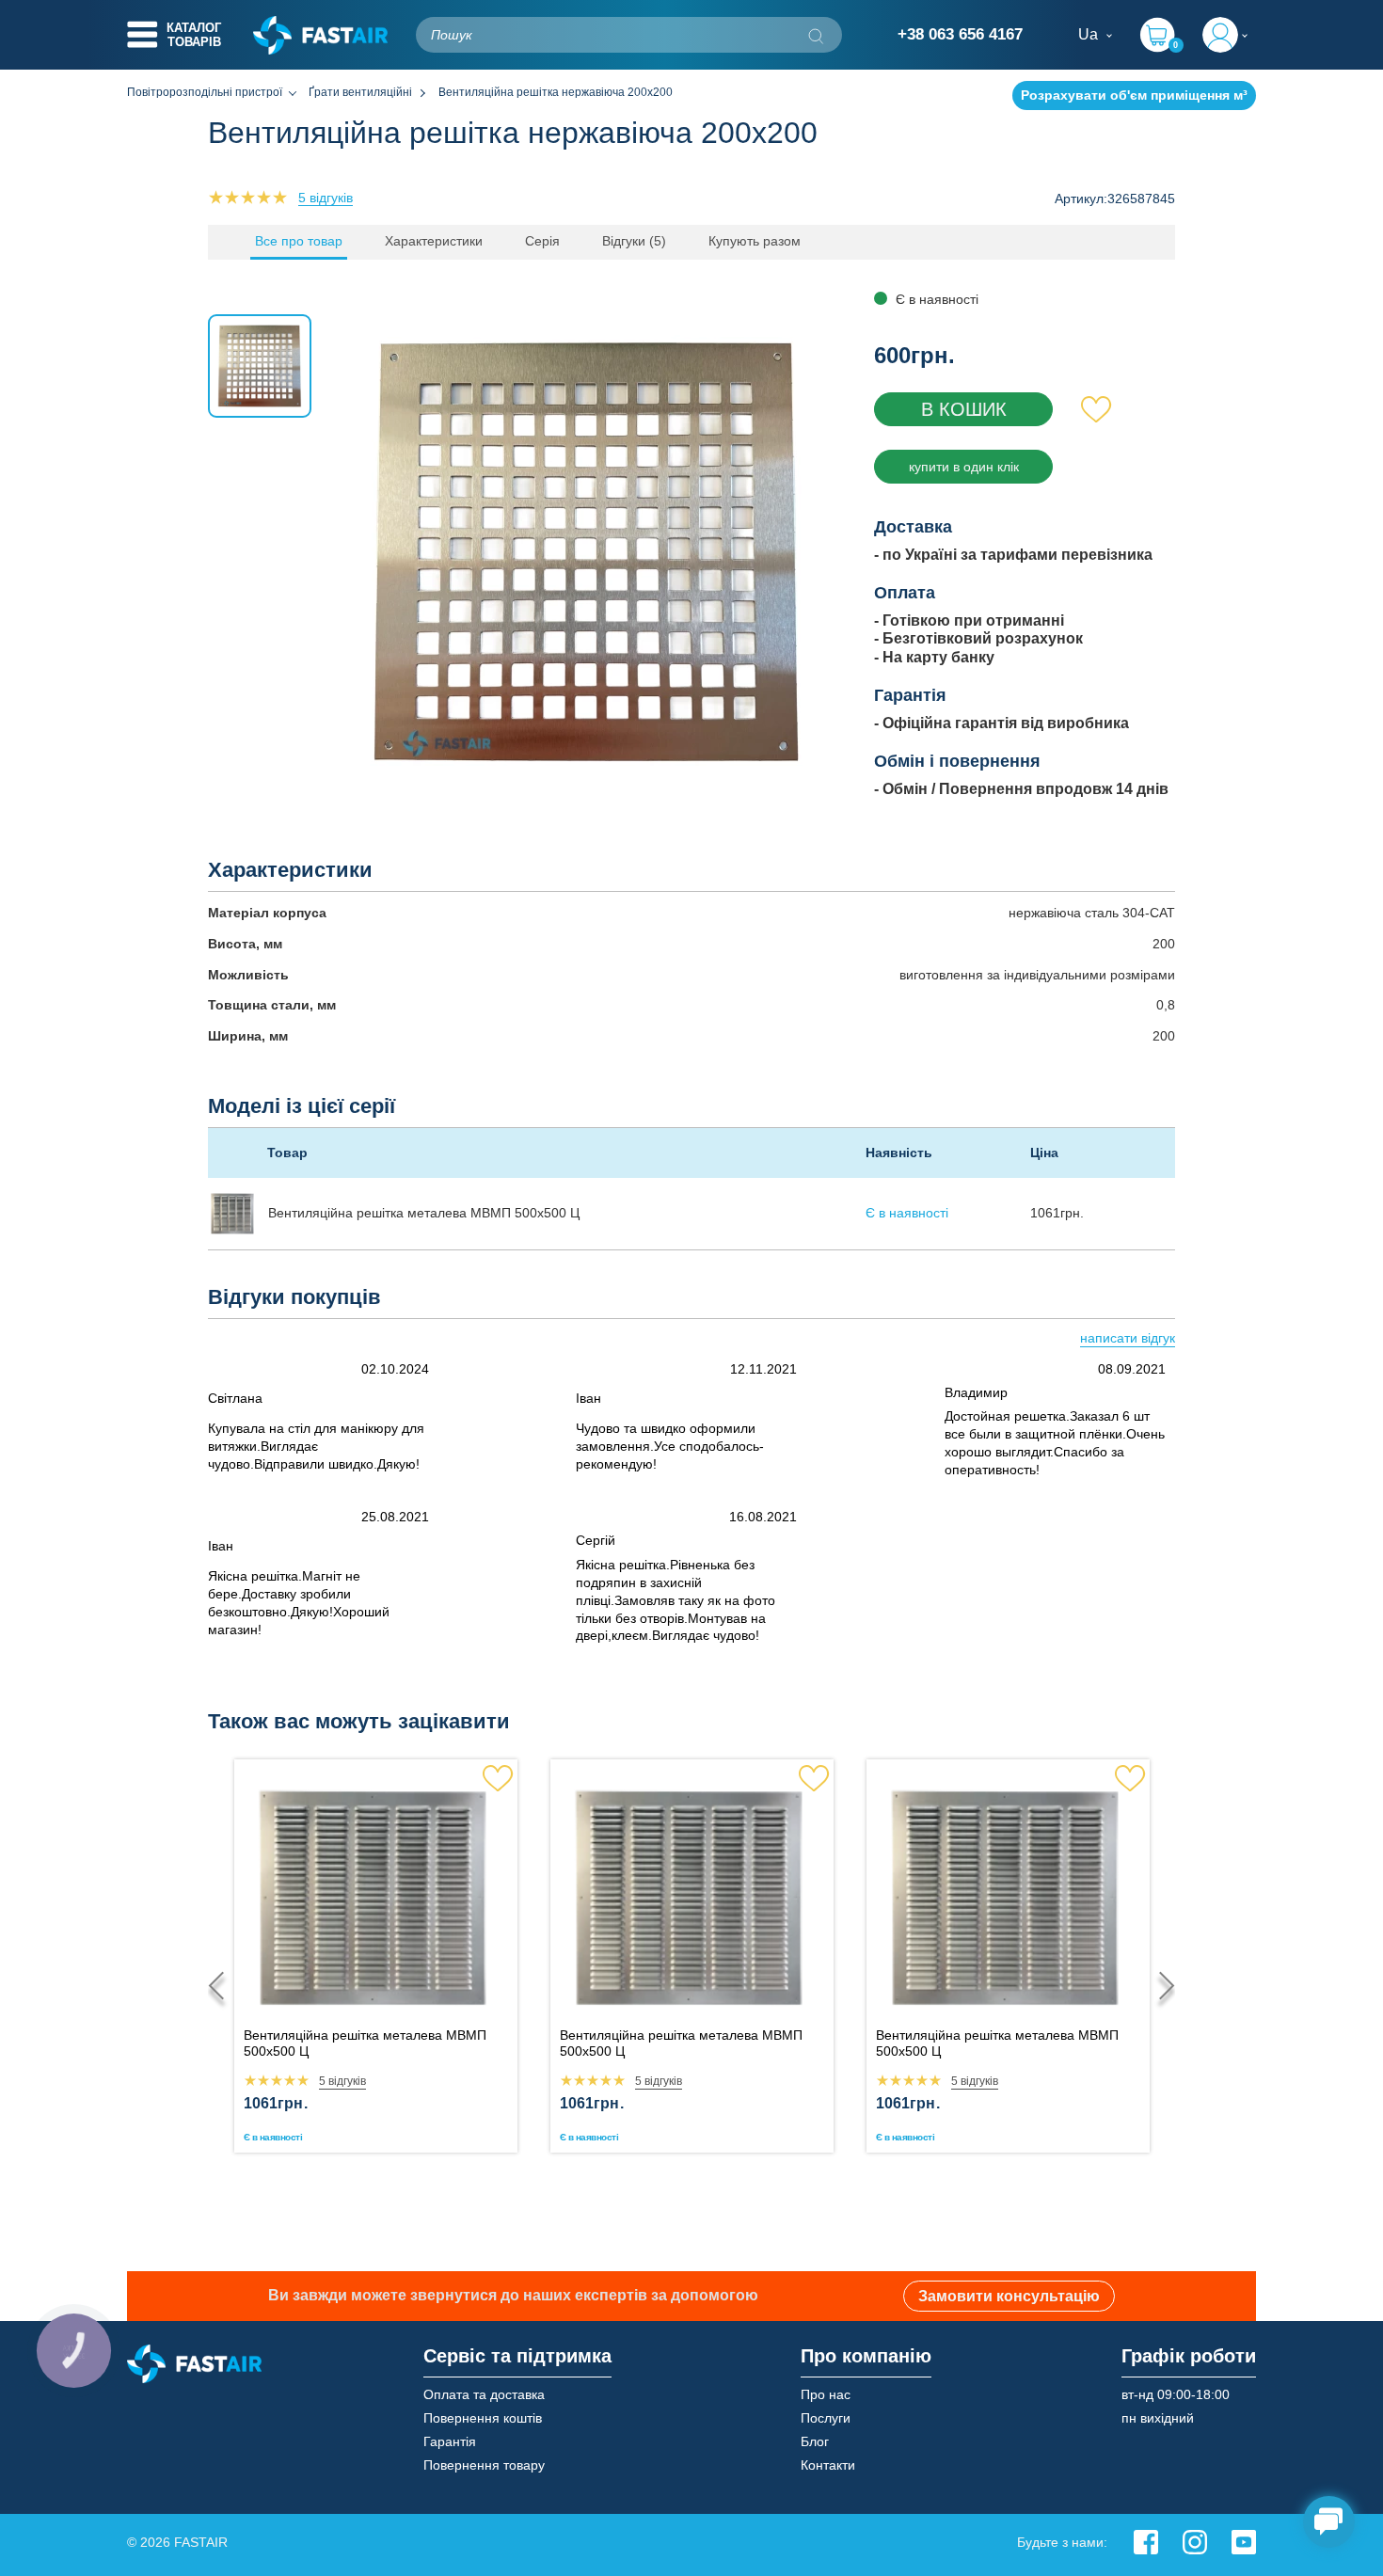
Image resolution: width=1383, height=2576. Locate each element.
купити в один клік (964, 467)
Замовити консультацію (1009, 2296)
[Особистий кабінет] (1229, 35)
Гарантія (450, 2441)
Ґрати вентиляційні (360, 92)
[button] (1160, 1985)
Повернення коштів (483, 2418)
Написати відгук (1128, 1338)
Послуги (826, 2418)
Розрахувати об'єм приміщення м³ (1134, 95)
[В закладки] (1097, 409)
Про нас (826, 2394)
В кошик (964, 409)
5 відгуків (326, 198)
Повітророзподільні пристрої (205, 92)
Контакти (828, 2465)
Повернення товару (484, 2465)
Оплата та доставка (484, 2394)
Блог (815, 2441)
